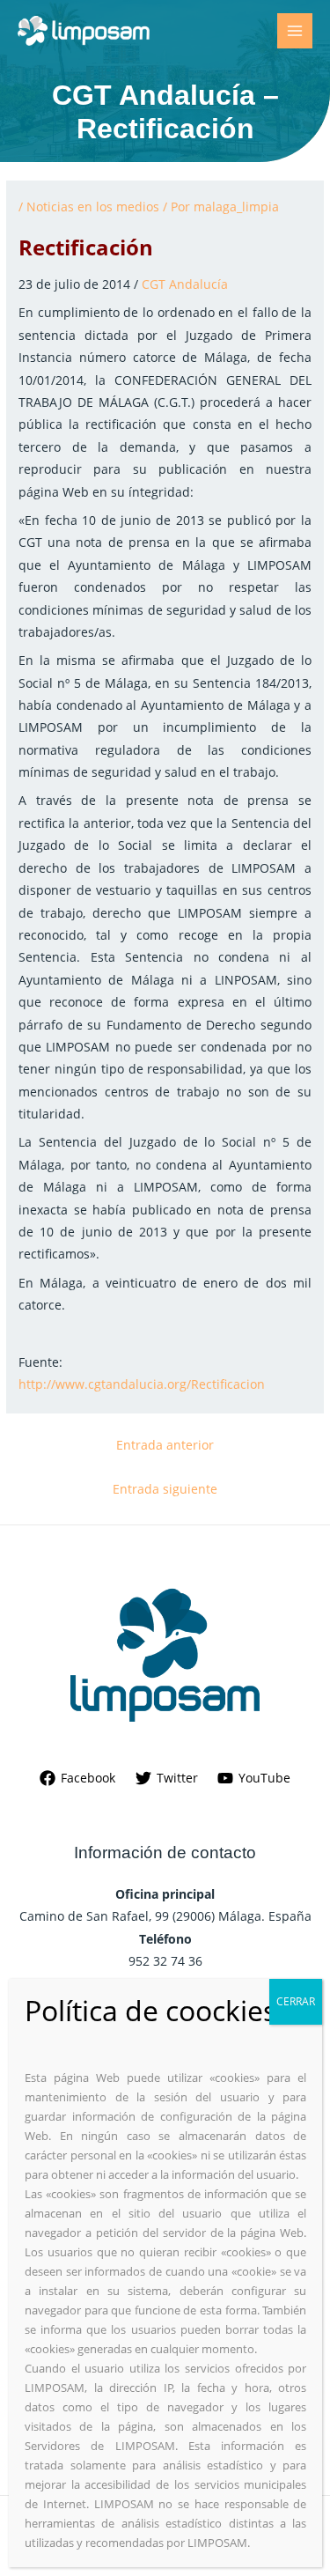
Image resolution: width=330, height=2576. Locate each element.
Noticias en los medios (93, 207)
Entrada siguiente (165, 1489)
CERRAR (296, 2001)
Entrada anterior (165, 1445)
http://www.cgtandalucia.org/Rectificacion (142, 1384)
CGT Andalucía (185, 284)
